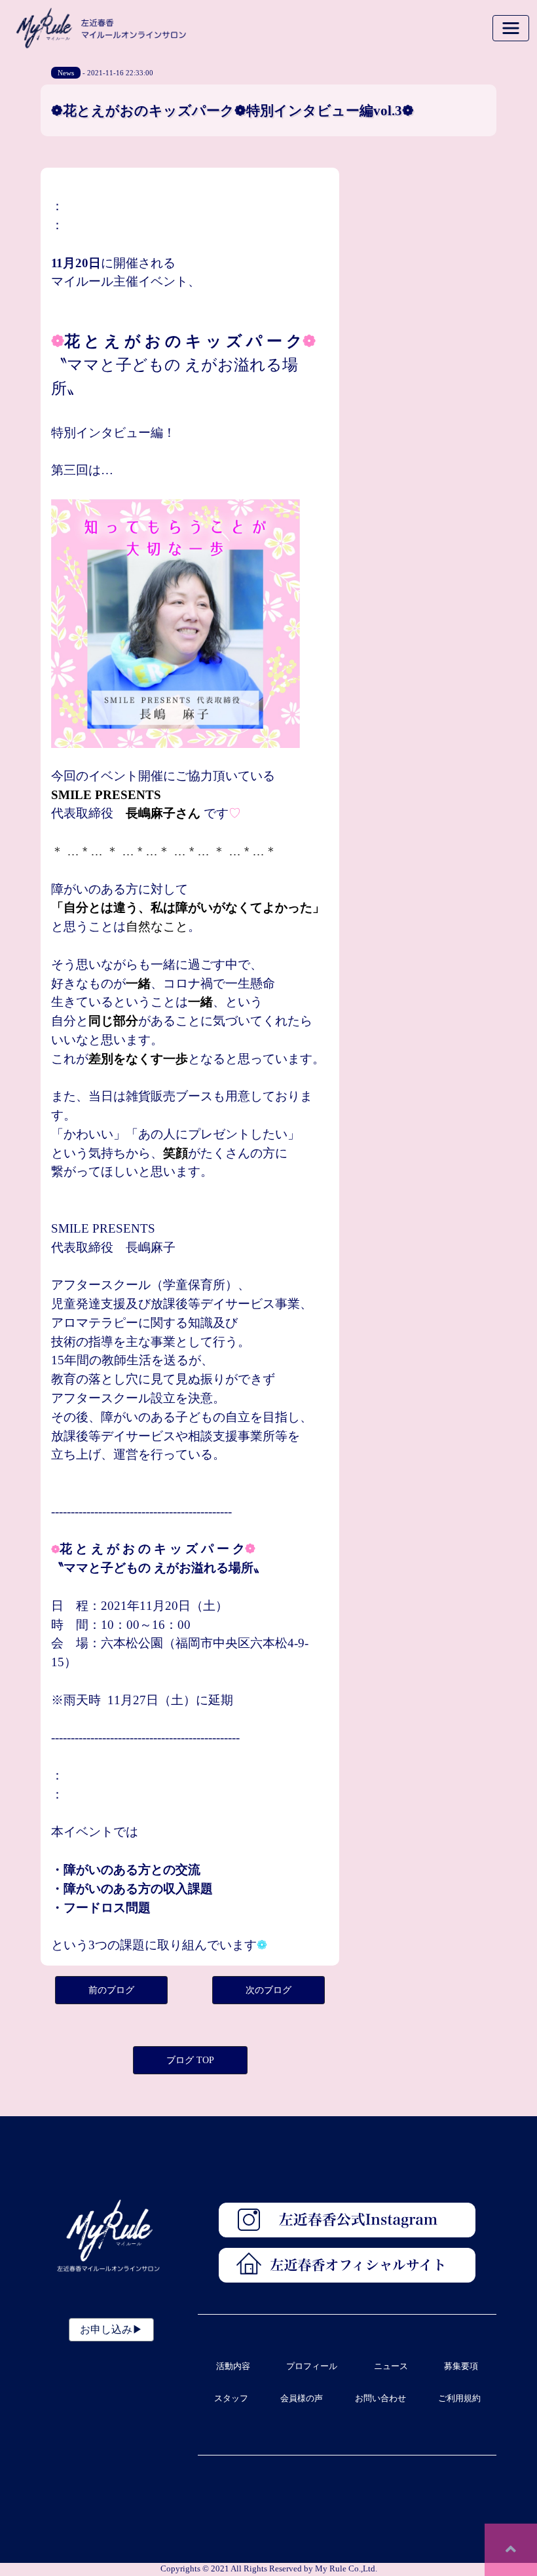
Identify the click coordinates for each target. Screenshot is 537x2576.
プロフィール (312, 2366)
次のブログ (268, 1990)
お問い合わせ (380, 2399)
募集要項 (461, 2366)
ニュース (391, 2366)
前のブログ (111, 1990)
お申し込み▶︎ (111, 2329)
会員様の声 (302, 2399)
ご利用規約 (459, 2399)
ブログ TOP (190, 2060)
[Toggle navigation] (511, 28)
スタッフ (231, 2399)
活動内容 (233, 2366)
